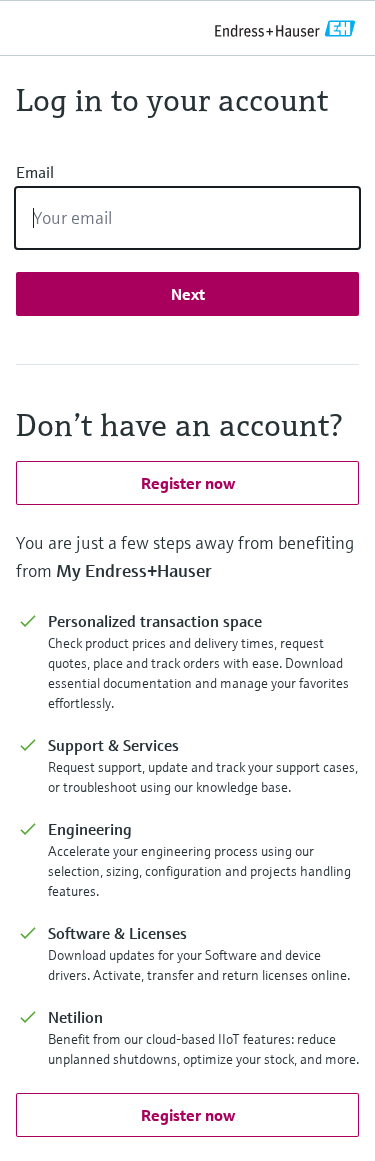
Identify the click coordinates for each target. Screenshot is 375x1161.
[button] (187, 483)
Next (188, 294)
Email (35, 172)
